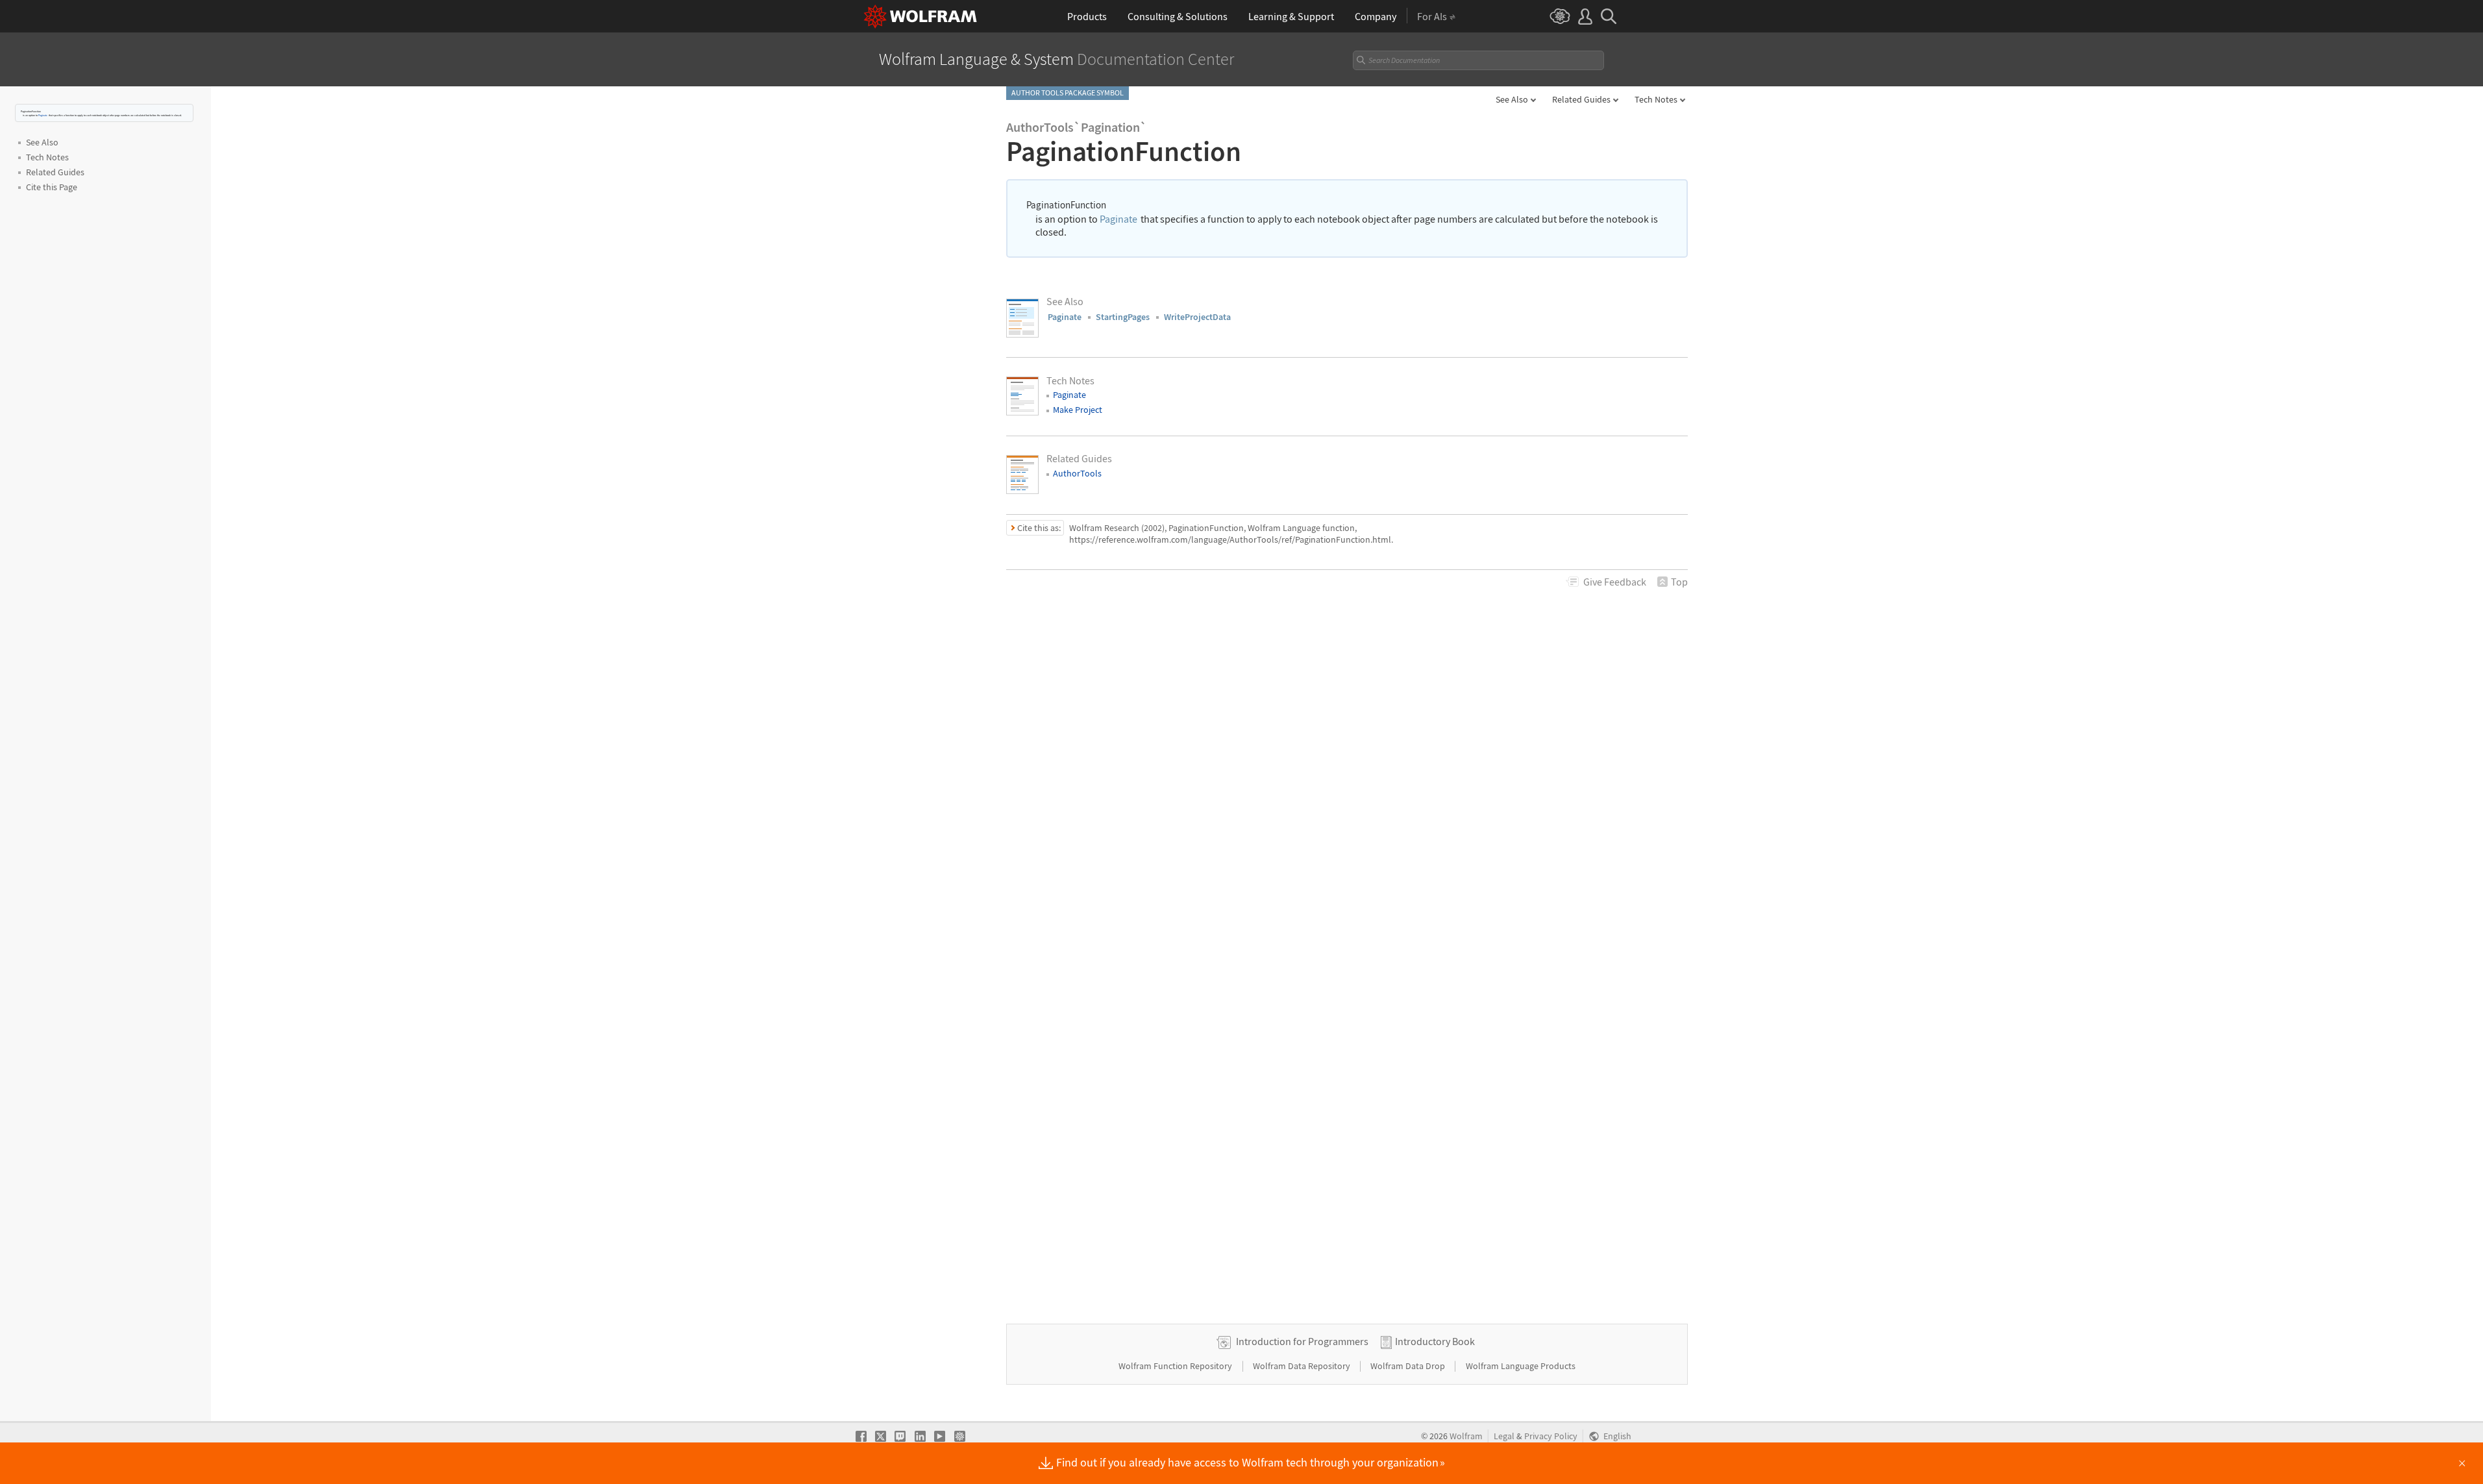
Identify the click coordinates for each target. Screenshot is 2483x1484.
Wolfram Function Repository (1176, 1366)
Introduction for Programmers (1302, 1341)
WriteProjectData (1197, 317)
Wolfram (1466, 1436)
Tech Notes (1656, 99)
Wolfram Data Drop (1409, 1366)
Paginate (43, 115)
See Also (1512, 99)
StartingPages (1123, 317)
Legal (1504, 1436)
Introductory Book (1435, 1341)
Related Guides (1581, 99)
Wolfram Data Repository (1303, 1366)
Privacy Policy (1551, 1436)
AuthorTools (1077, 473)
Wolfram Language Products (1521, 1366)
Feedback (1615, 582)
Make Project (1078, 410)
